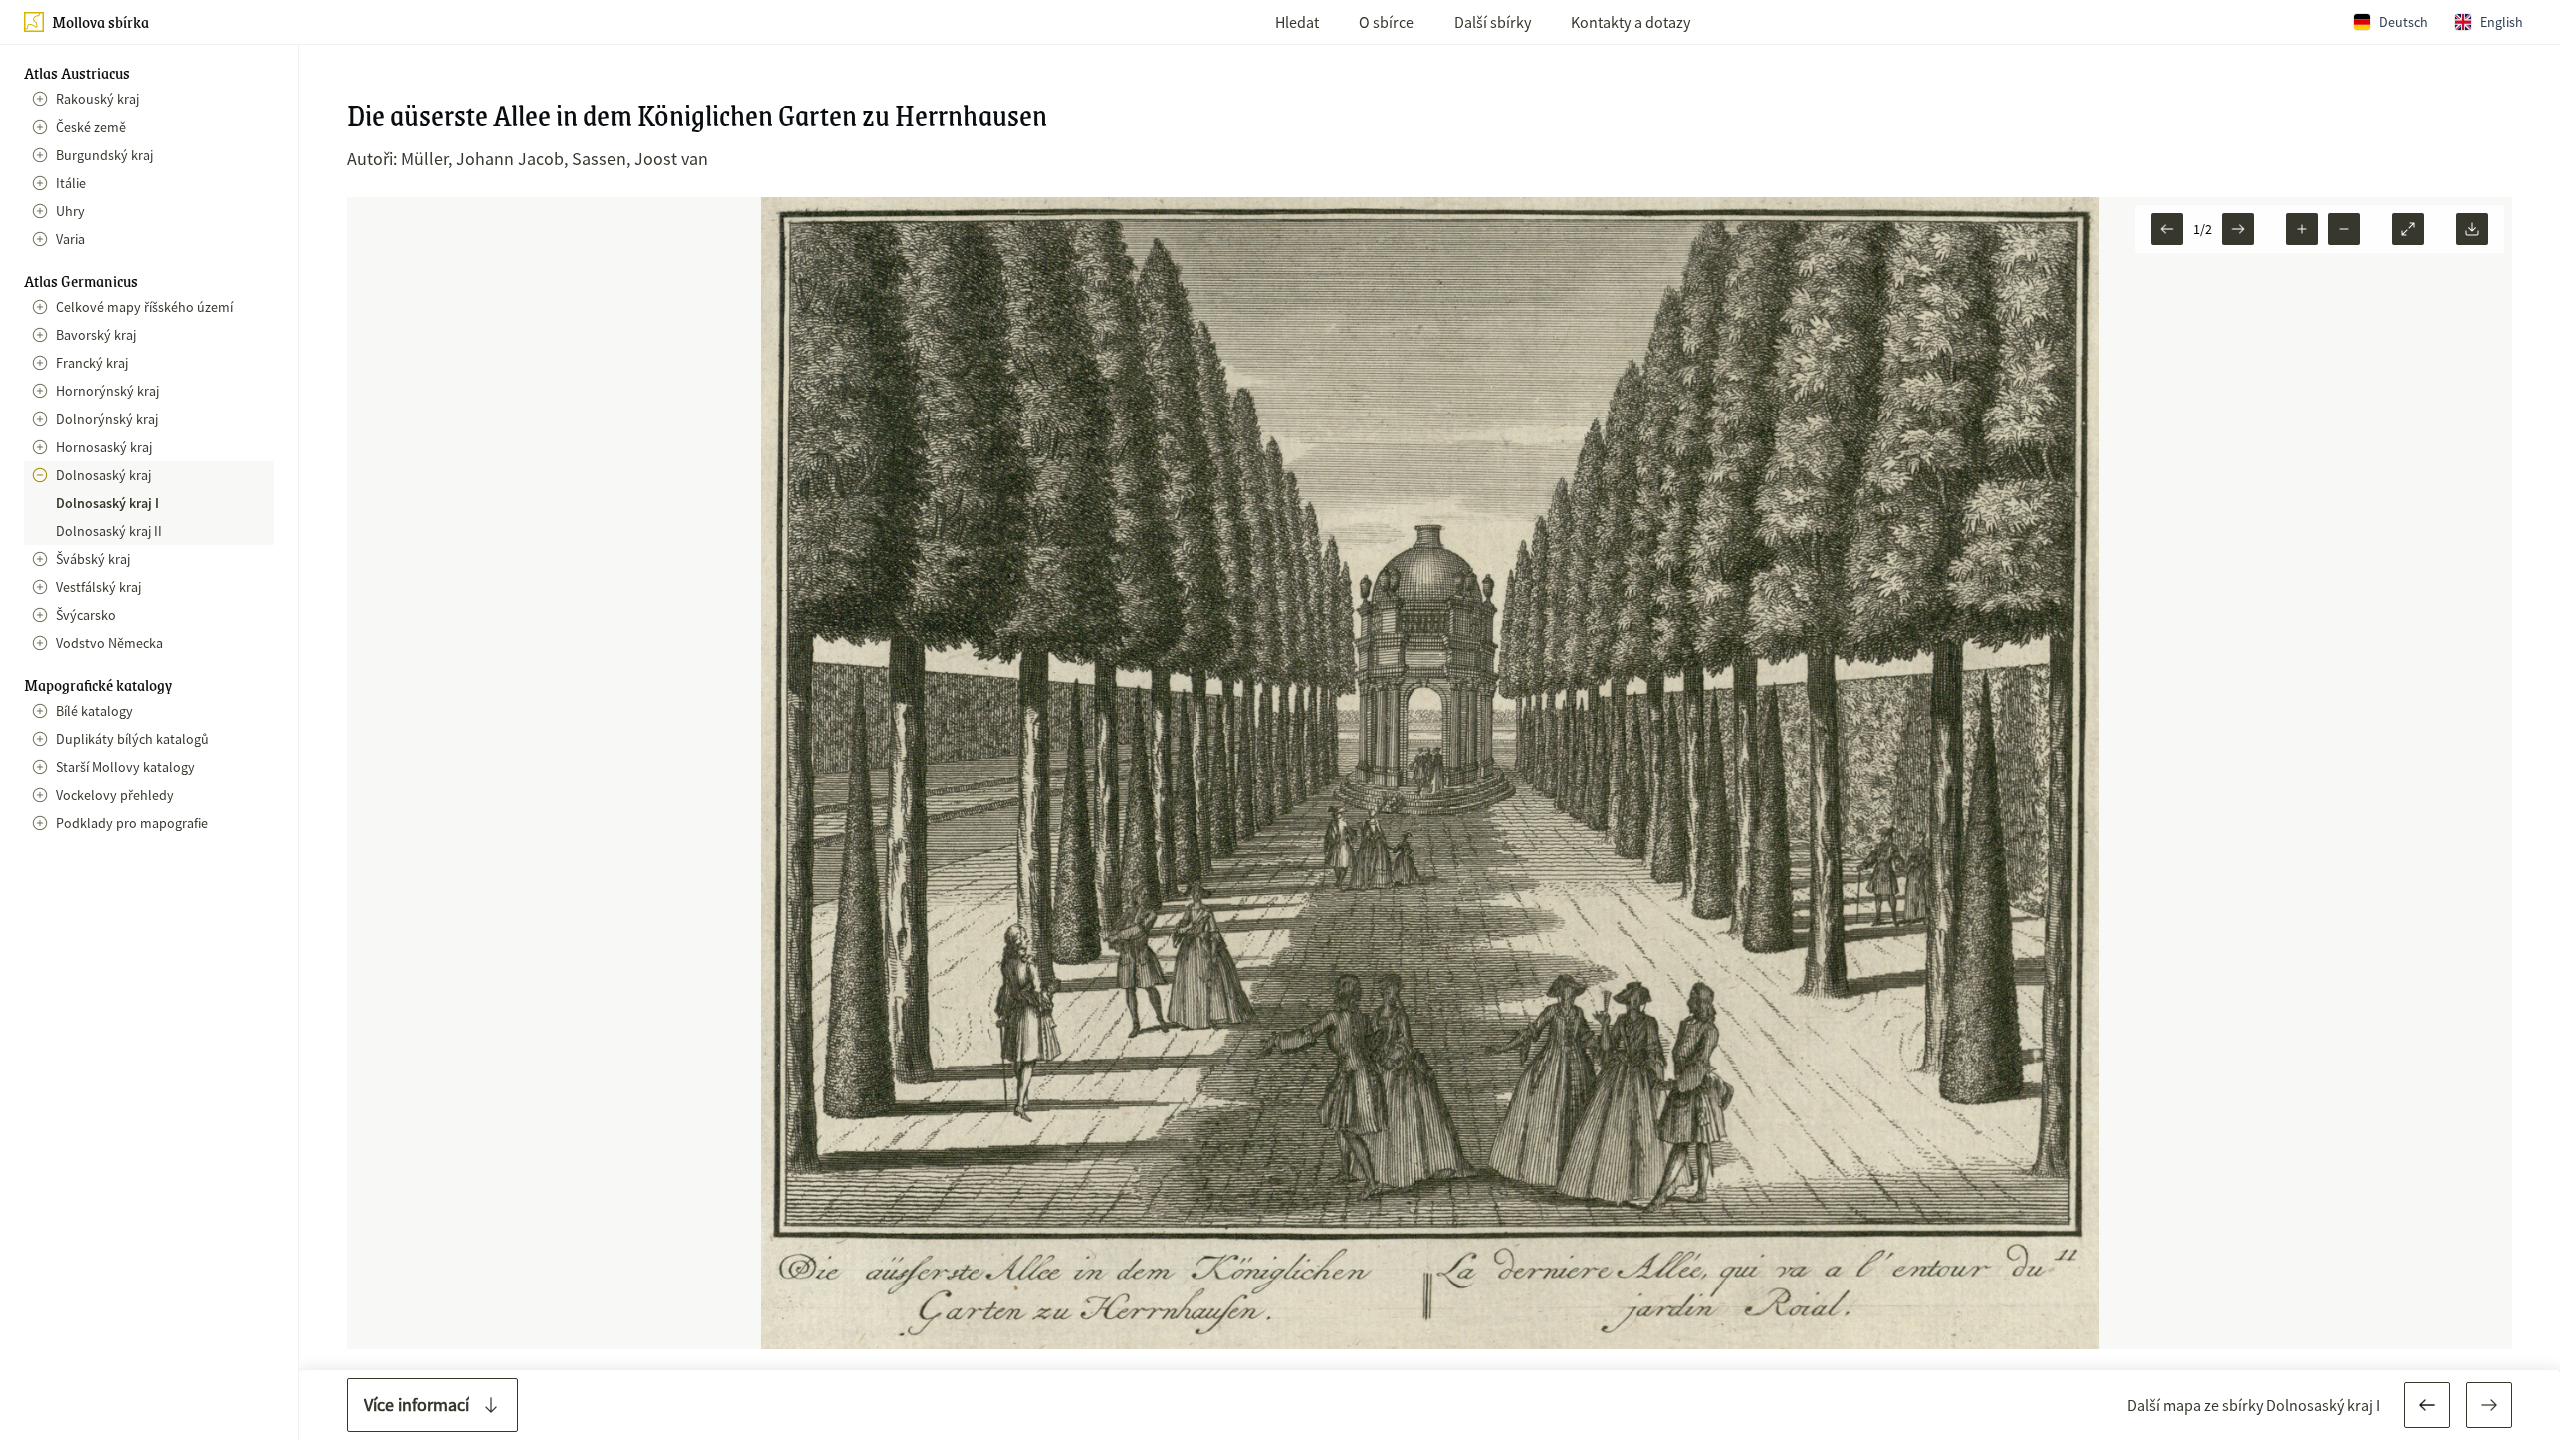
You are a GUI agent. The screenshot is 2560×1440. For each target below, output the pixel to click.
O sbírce (1386, 22)
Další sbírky (1492, 22)
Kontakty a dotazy (1630, 22)
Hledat (1297, 22)
